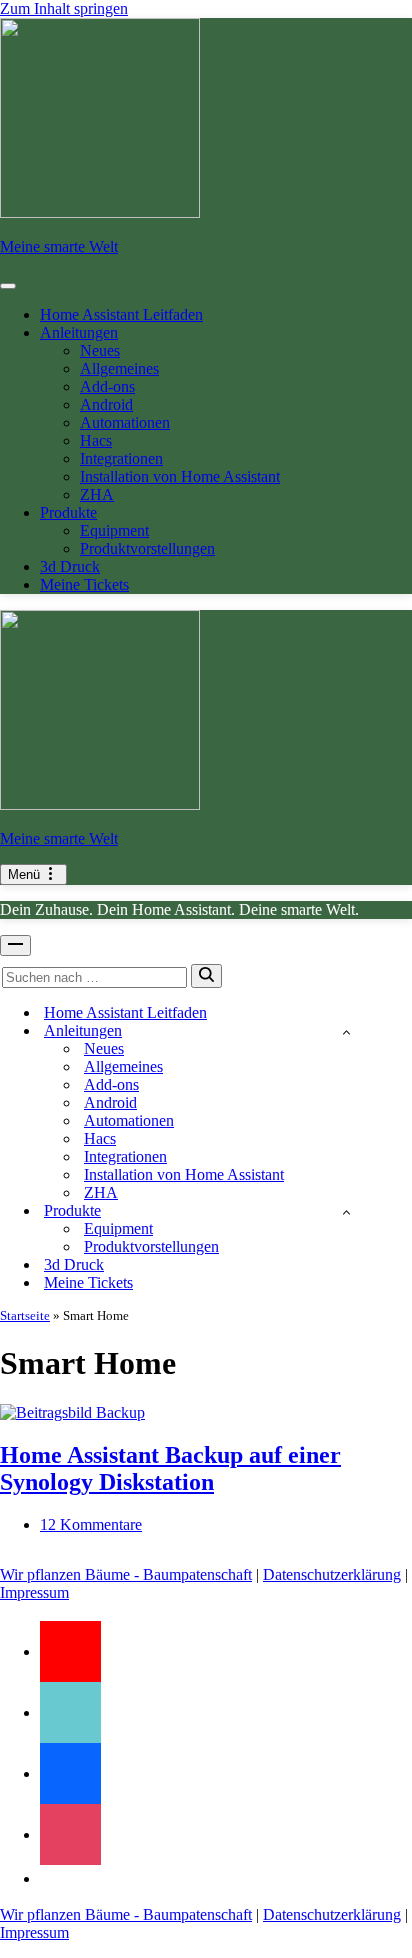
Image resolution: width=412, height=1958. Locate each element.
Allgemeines (119, 368)
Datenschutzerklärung (332, 1574)
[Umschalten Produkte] (346, 1211)
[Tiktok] (70, 1712)
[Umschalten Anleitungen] (346, 1031)
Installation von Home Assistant (180, 476)
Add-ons (107, 386)
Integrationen (121, 458)
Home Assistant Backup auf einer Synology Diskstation (170, 1468)
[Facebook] (70, 1773)
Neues (100, 350)
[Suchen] (206, 976)
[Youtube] (70, 1651)
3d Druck (70, 566)
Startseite (25, 1315)
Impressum (34, 1592)
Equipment (114, 530)
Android (106, 404)
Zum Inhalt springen (64, 8)
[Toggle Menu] (8, 286)
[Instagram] (70, 1834)
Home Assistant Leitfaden (121, 314)
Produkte (68, 512)
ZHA (97, 494)
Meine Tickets (84, 584)
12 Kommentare (91, 1524)
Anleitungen (79, 332)
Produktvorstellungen (147, 548)
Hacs (96, 440)
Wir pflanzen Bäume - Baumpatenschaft (126, 1574)
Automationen (125, 422)
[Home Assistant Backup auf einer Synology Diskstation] (72, 1412)
